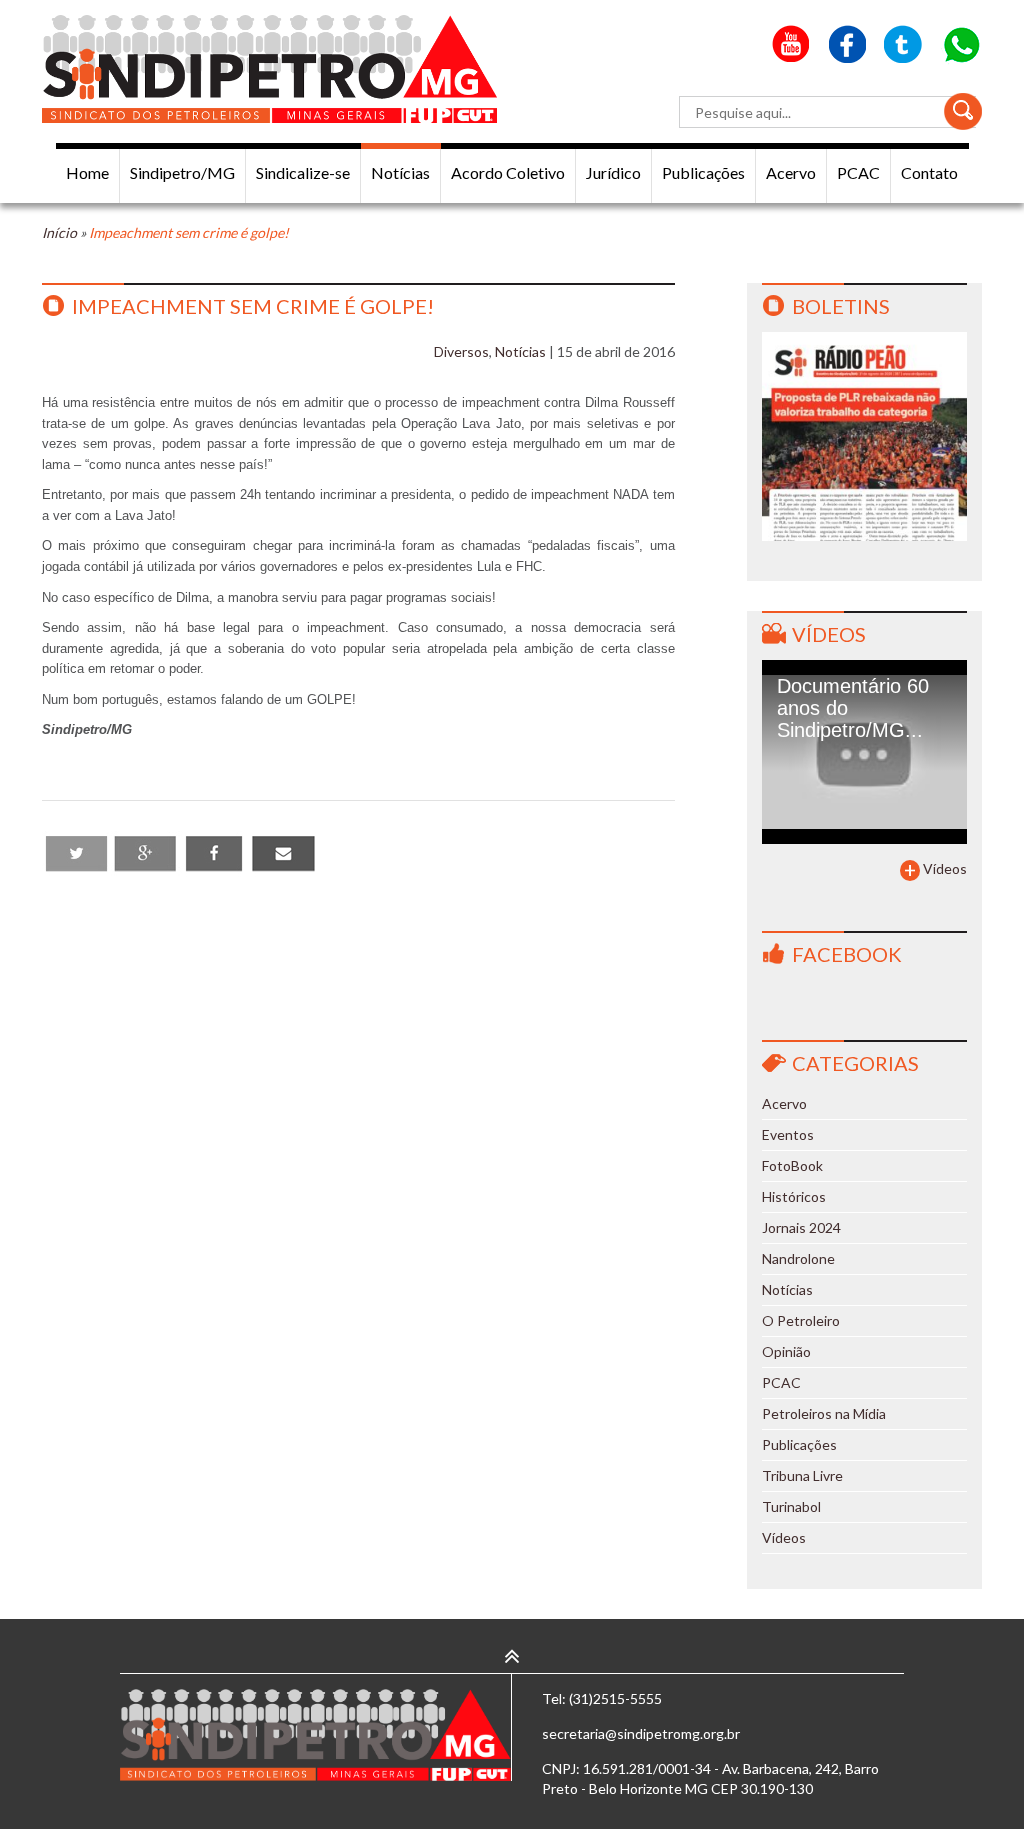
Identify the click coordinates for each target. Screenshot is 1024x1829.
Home (87, 172)
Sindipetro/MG (182, 172)
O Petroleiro (801, 1320)
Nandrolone (798, 1258)
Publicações (703, 172)
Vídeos (829, 634)
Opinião (786, 1351)
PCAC (858, 172)
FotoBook (792, 1165)
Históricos (794, 1196)
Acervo (791, 172)
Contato (929, 172)
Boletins (841, 306)
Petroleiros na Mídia (824, 1413)
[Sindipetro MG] (269, 69)
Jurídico (613, 172)
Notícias (400, 172)
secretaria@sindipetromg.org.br (641, 1733)
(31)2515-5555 (615, 1698)
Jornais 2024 (801, 1227)
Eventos (788, 1134)
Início (59, 232)
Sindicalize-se (303, 172)
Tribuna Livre (802, 1475)
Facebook (847, 954)
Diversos (461, 351)
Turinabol (791, 1506)
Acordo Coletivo (508, 172)
